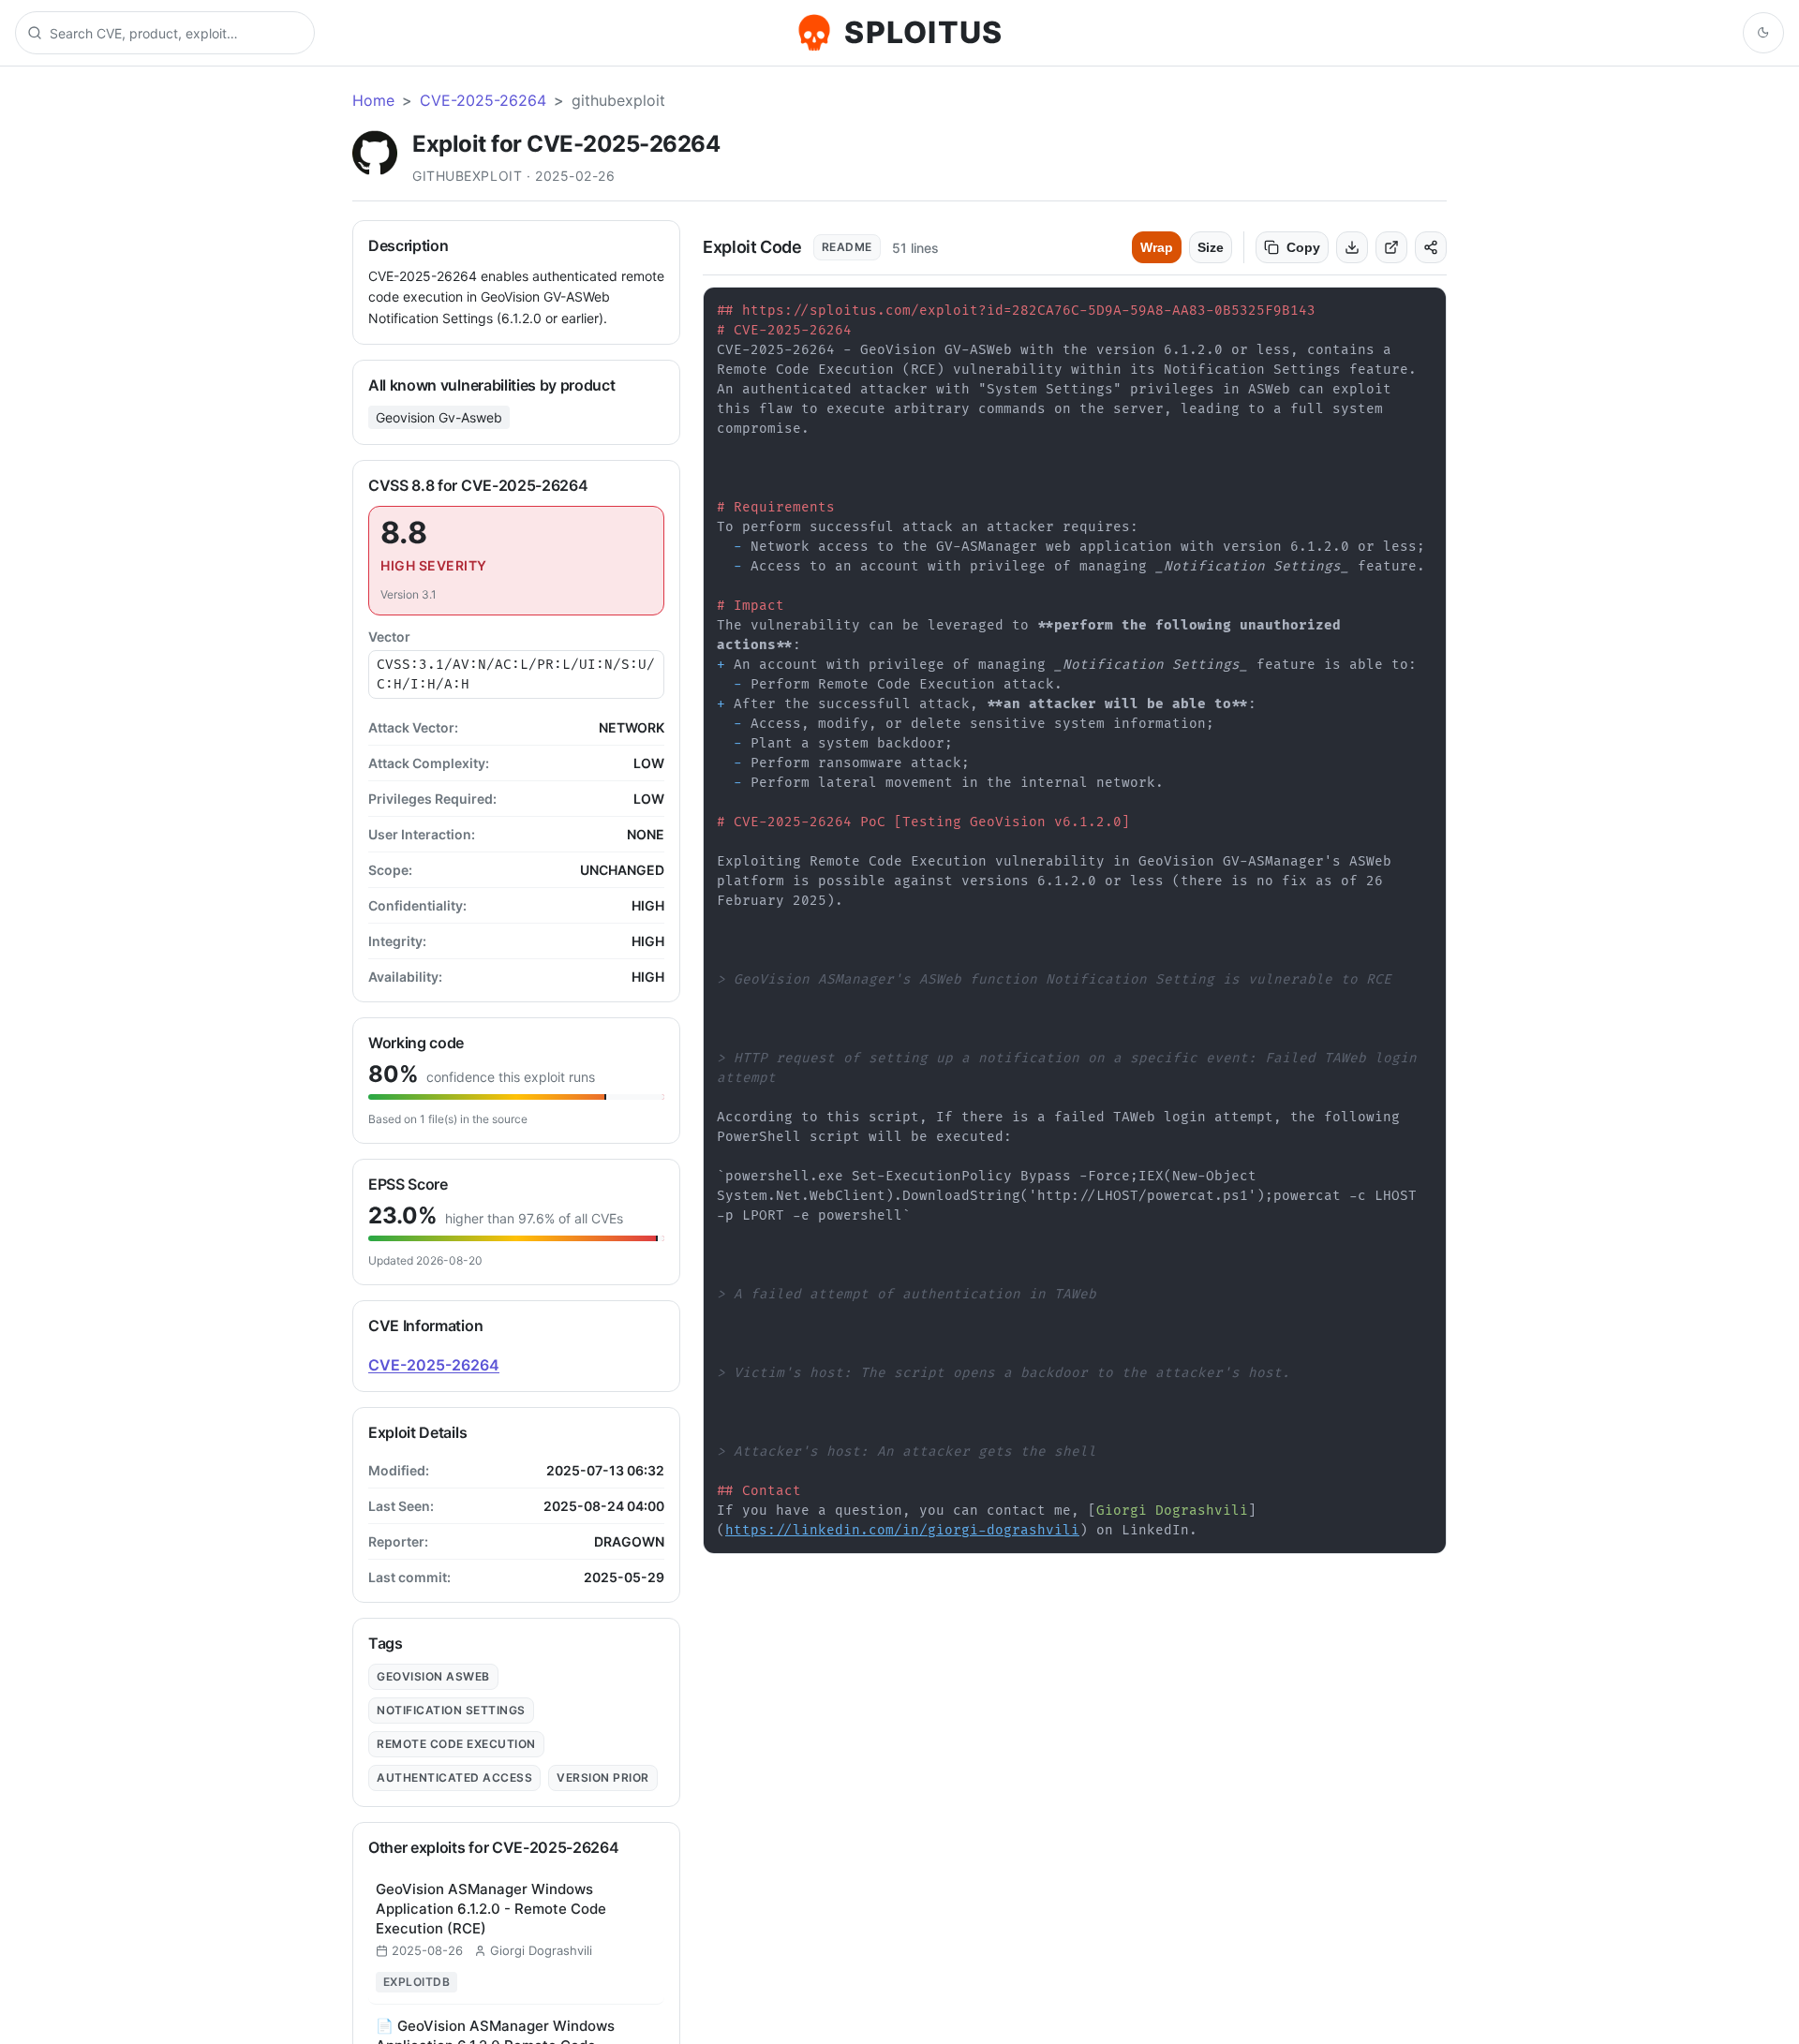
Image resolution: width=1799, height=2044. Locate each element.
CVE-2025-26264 (483, 100)
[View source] (1391, 247)
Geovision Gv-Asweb (439, 417)
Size (1211, 247)
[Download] (1352, 247)
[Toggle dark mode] (1763, 33)
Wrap (1157, 247)
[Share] (1431, 247)
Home (373, 100)
